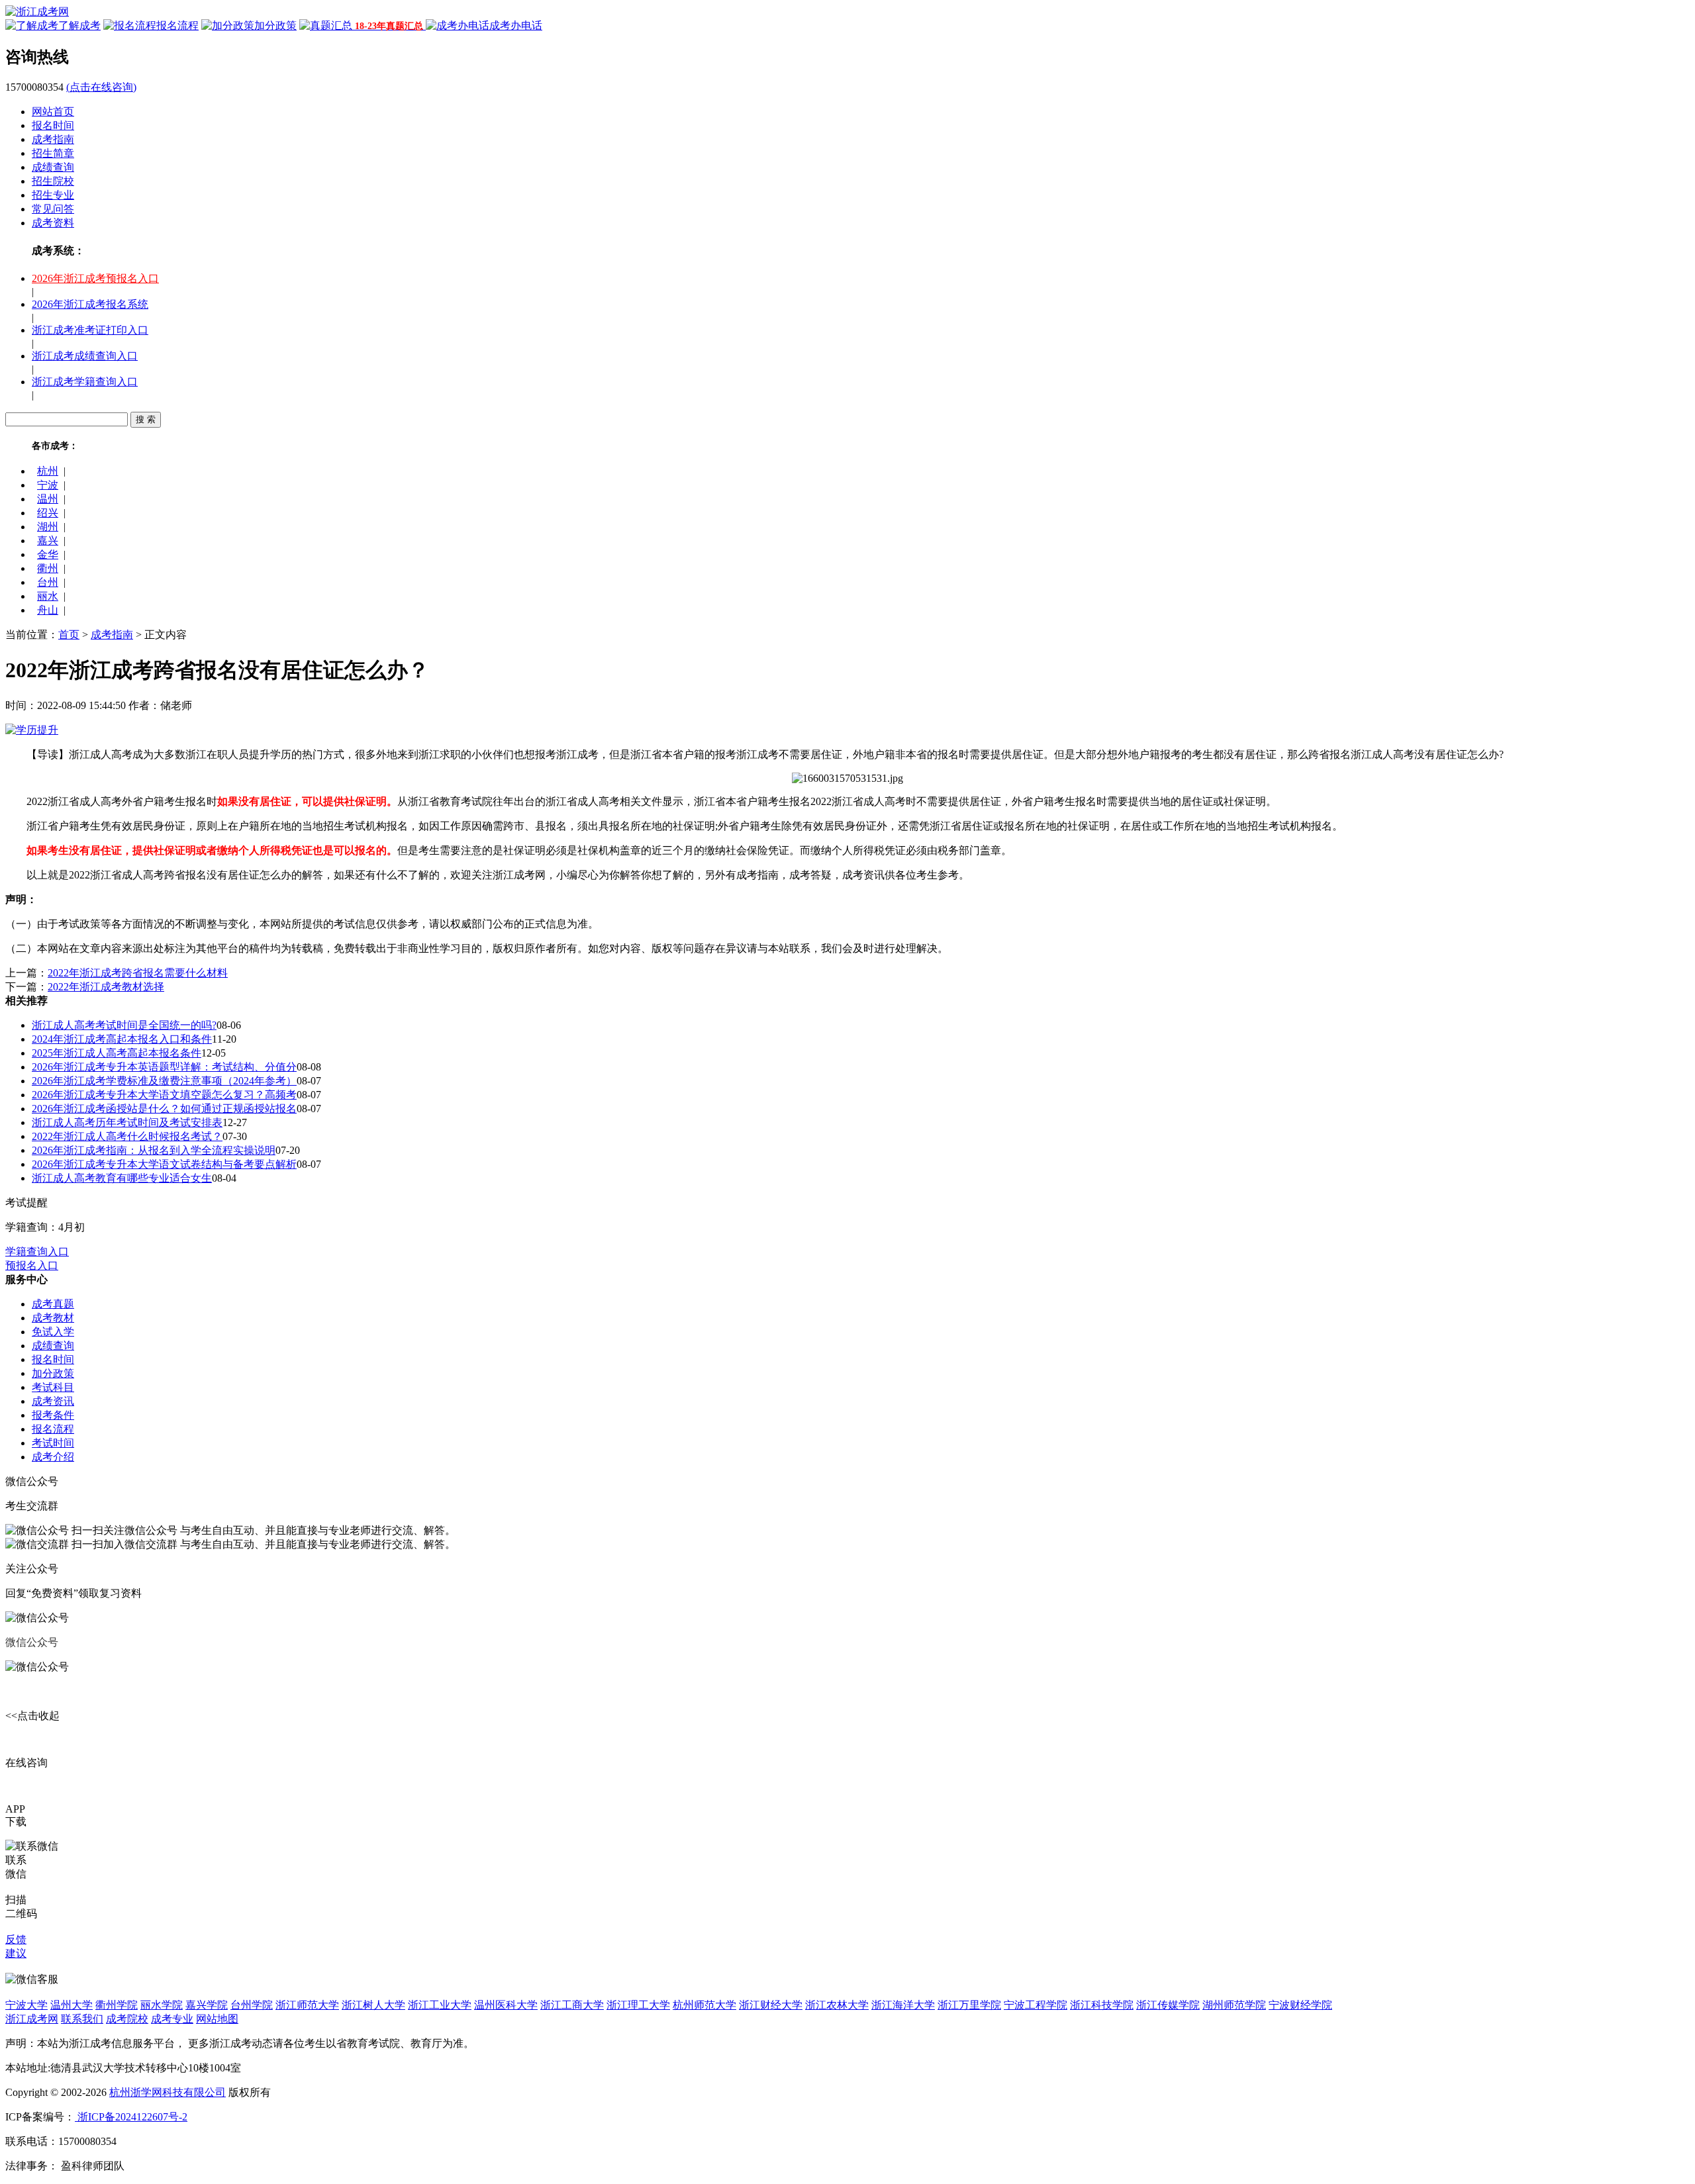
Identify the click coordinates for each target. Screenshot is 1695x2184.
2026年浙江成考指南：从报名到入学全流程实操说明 (154, 1150)
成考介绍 (53, 1457)
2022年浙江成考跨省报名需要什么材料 (138, 973)
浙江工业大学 (440, 2005)
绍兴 (48, 513)
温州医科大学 (506, 2005)
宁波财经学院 (1300, 2005)
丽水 (48, 596)
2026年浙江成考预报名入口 (95, 278)
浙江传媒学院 (1168, 2005)
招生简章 (53, 153)
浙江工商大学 (572, 2005)
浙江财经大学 (771, 2005)
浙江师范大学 (307, 2005)
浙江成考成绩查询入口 (85, 356)
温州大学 (72, 2005)
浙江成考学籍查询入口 (85, 382)
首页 (69, 635)
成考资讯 (53, 1401)
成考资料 (53, 223)
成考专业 (172, 2019)
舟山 (48, 610)
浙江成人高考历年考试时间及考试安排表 (127, 1122)
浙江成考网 (32, 2019)
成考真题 (53, 1304)
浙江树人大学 (373, 2005)
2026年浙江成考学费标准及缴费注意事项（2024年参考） (164, 1081)
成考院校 (127, 2019)
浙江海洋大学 (903, 2005)
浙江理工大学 (638, 2005)
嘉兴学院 (207, 2005)
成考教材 (53, 1318)
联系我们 (82, 2019)
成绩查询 (53, 167)
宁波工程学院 (1036, 2005)
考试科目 (53, 1387)
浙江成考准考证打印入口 (90, 330)
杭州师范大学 (704, 2005)
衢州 (48, 568)
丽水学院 (162, 2005)
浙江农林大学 (837, 2005)
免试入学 (53, 1332)
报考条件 (53, 1415)
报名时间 (53, 125)
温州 (48, 499)
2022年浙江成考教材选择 (106, 987)
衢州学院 (117, 2005)
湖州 (48, 527)
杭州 (48, 471)
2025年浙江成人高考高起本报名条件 (117, 1053)
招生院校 (53, 181)
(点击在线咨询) (101, 87)
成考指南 (53, 139)
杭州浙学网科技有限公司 (168, 2092)
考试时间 (53, 1443)
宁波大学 (26, 2005)
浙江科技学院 (1102, 2005)
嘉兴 (48, 541)
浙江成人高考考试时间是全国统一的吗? (124, 1025)
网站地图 (217, 2019)
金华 (48, 554)
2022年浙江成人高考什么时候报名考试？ (127, 1136)
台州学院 (252, 2005)
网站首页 (53, 112)
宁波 (48, 485)
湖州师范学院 (1234, 2005)
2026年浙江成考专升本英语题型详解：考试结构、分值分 (164, 1067)
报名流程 (53, 1429)
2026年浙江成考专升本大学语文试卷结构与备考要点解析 (164, 1164)
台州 (48, 582)
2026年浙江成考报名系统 (90, 304)
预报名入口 (32, 1265)
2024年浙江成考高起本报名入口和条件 (122, 1039)
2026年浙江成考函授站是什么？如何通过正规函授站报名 (164, 1109)
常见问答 (53, 209)
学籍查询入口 (37, 1252)
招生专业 (53, 195)
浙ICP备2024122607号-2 (131, 2117)
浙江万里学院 (969, 2005)
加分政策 (53, 1373)
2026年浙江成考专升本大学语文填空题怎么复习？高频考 (164, 1095)
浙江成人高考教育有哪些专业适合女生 (122, 1178)
